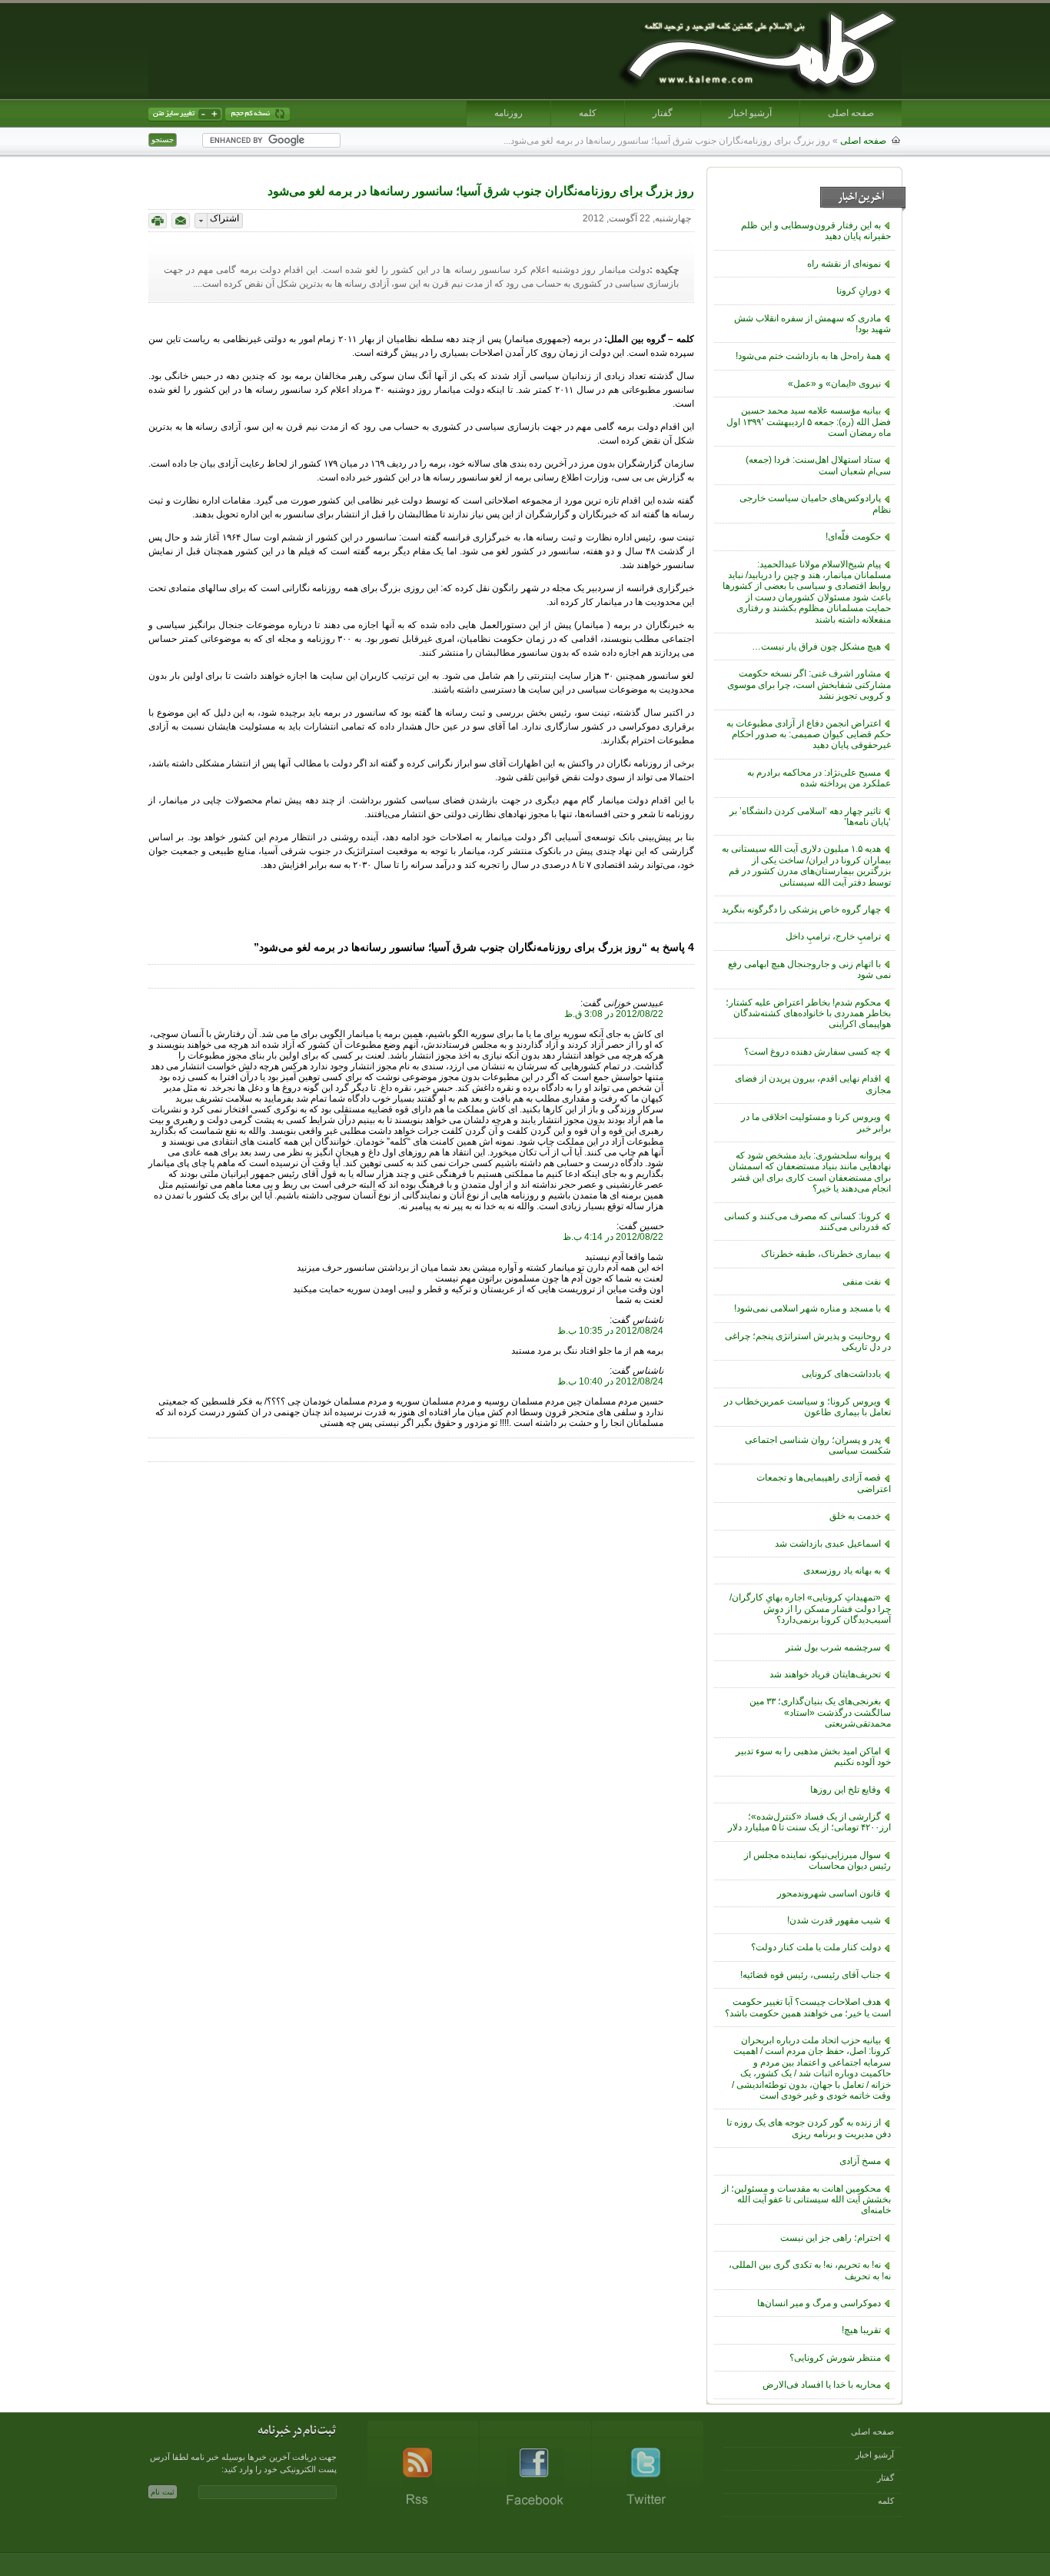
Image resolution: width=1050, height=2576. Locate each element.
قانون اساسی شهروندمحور (829, 1893)
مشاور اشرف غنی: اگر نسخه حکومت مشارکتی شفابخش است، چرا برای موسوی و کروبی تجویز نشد (809, 685)
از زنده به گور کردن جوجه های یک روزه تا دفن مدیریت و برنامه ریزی (809, 2128)
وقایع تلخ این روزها (846, 1790)
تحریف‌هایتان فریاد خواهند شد (825, 1674)
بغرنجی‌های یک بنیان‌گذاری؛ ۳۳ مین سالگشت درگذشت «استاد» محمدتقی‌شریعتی (820, 1712)
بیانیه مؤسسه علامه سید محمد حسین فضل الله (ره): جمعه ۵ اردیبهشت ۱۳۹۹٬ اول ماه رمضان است (809, 422)
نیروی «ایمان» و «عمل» (834, 384)
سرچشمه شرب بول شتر (833, 1647)
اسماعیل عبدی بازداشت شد (828, 1544)
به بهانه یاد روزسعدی (842, 1571)
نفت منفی (862, 1281)
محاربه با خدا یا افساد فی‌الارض (822, 2385)
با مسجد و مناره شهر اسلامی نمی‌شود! (807, 1308)
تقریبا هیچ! (861, 2330)
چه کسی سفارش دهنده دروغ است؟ (812, 1052)
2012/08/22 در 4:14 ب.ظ (613, 1237)
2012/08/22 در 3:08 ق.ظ (614, 1014)
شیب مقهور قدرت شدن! (834, 1920)
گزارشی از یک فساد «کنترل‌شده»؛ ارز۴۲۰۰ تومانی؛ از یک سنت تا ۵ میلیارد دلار (809, 1822)
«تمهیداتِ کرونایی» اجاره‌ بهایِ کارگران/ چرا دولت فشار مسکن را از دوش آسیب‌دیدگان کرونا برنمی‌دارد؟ (810, 1609)
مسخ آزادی (860, 2161)
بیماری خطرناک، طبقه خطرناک (821, 1254)
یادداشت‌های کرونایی (841, 1374)
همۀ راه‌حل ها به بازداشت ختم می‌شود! (808, 356)
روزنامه (508, 113)
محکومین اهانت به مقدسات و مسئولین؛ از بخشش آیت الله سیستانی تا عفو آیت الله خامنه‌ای (806, 2200)
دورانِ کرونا (859, 291)
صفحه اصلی (851, 113)
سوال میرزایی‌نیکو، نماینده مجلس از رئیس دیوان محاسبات (817, 1860)
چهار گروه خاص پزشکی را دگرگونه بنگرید (801, 909)
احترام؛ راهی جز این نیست (831, 2238)
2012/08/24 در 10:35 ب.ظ (610, 1331)
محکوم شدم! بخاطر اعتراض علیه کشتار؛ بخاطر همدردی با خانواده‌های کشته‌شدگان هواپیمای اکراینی (808, 1014)
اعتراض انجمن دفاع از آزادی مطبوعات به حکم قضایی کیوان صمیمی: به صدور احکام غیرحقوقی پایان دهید (809, 735)
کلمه (588, 113)
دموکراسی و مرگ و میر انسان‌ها (819, 2303)
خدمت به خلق (855, 1516)
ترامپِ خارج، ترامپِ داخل (833, 936)
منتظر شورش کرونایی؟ (835, 2358)
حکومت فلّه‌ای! (853, 537)
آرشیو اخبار (750, 113)
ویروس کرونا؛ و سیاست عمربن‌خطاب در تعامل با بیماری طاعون (807, 1407)
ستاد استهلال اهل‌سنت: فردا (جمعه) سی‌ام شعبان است (818, 465)
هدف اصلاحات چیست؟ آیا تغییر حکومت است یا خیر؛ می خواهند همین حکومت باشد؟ (808, 2007)
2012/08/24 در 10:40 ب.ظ (610, 1381)
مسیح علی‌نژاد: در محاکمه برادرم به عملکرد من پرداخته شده (819, 778)
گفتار (663, 113)
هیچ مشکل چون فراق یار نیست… (816, 646)
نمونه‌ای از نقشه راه (844, 264)
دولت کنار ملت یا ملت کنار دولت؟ (816, 1947)
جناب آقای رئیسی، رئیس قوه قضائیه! (811, 1975)
